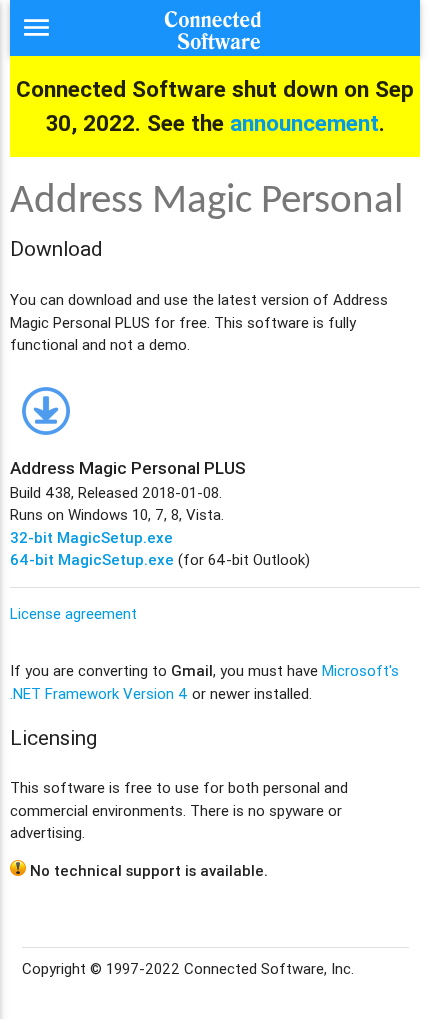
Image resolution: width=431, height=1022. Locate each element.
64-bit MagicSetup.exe (92, 559)
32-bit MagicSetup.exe (91, 537)
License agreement (73, 613)
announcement (304, 123)
